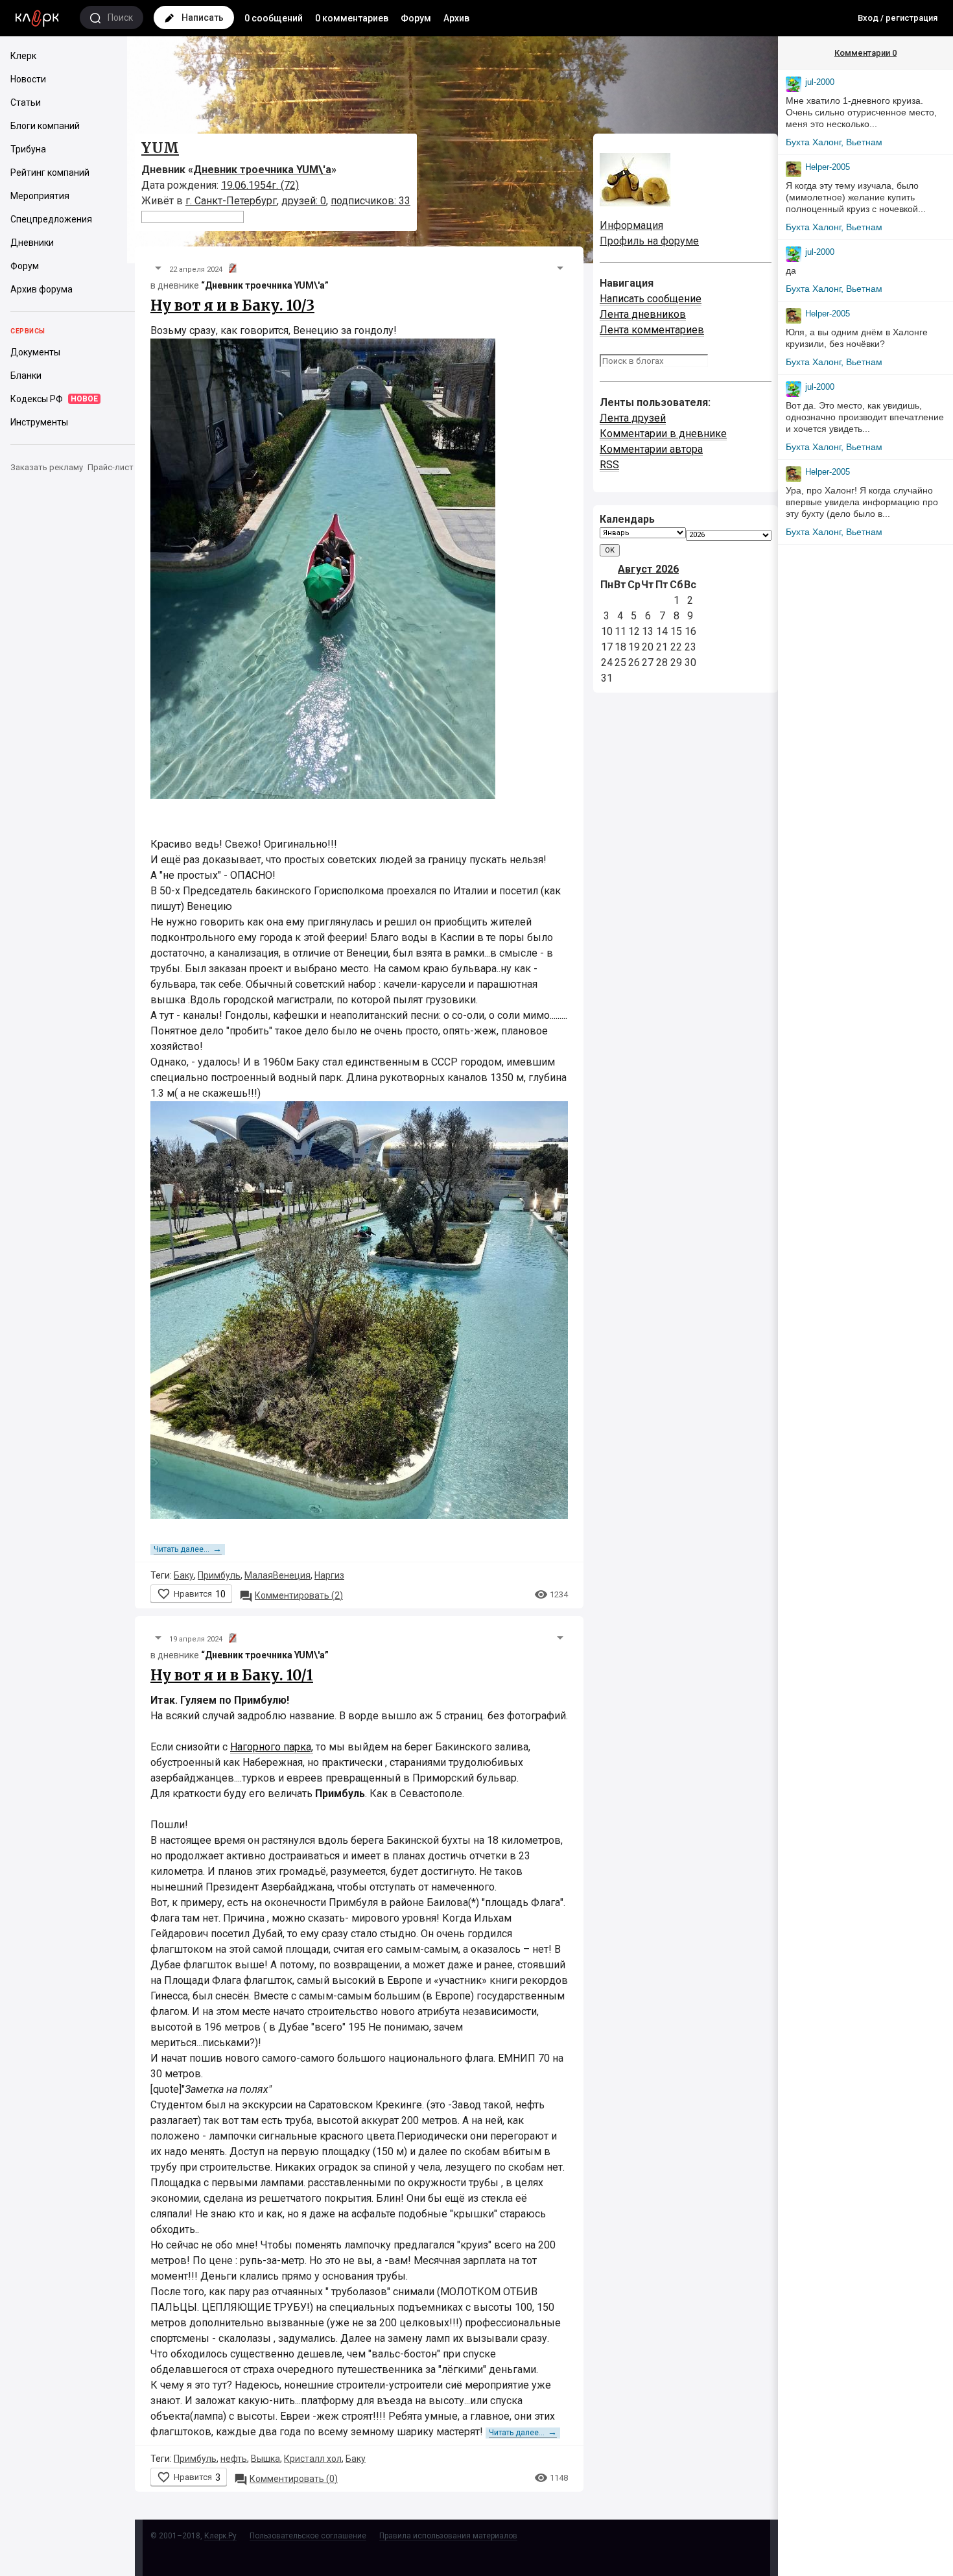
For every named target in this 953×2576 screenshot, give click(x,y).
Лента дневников (643, 314)
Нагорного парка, (272, 1747)
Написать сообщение (651, 299)
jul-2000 (820, 82)
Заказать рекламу (47, 467)
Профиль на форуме (649, 241)
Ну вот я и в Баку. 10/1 (232, 1675)
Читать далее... (188, 1549)
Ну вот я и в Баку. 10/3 (232, 305)
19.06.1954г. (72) (260, 185)
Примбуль (219, 1575)
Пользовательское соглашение (308, 2536)
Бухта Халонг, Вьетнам (834, 142)
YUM (160, 148)
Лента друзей (633, 418)
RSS (609, 465)
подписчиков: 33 (371, 201)
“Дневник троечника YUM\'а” (265, 285)
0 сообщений (274, 18)
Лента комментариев (652, 330)
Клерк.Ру (220, 2536)
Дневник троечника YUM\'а (262, 170)
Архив (456, 18)
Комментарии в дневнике (663, 434)
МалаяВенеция (277, 1575)
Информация (631, 225)
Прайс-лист (111, 467)
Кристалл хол (313, 2459)
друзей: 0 (304, 201)
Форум (416, 18)
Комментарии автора (651, 449)
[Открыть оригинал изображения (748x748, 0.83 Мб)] (359, 1313)
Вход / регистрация (898, 18)
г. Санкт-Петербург (231, 201)
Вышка (265, 2459)
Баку (184, 1575)
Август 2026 (648, 569)
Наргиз (329, 1575)
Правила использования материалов (448, 2536)
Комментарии (865, 53)
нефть (234, 2459)
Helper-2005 (828, 167)
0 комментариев (352, 18)
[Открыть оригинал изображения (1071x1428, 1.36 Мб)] (323, 572)
